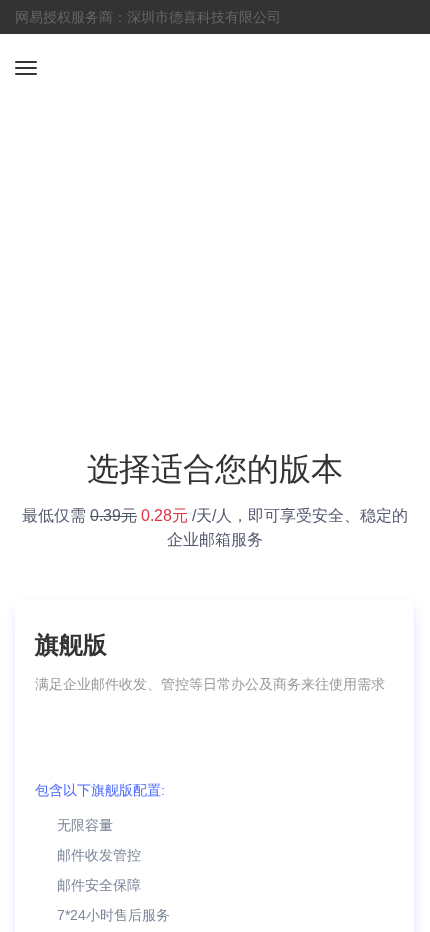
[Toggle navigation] (26, 68)
